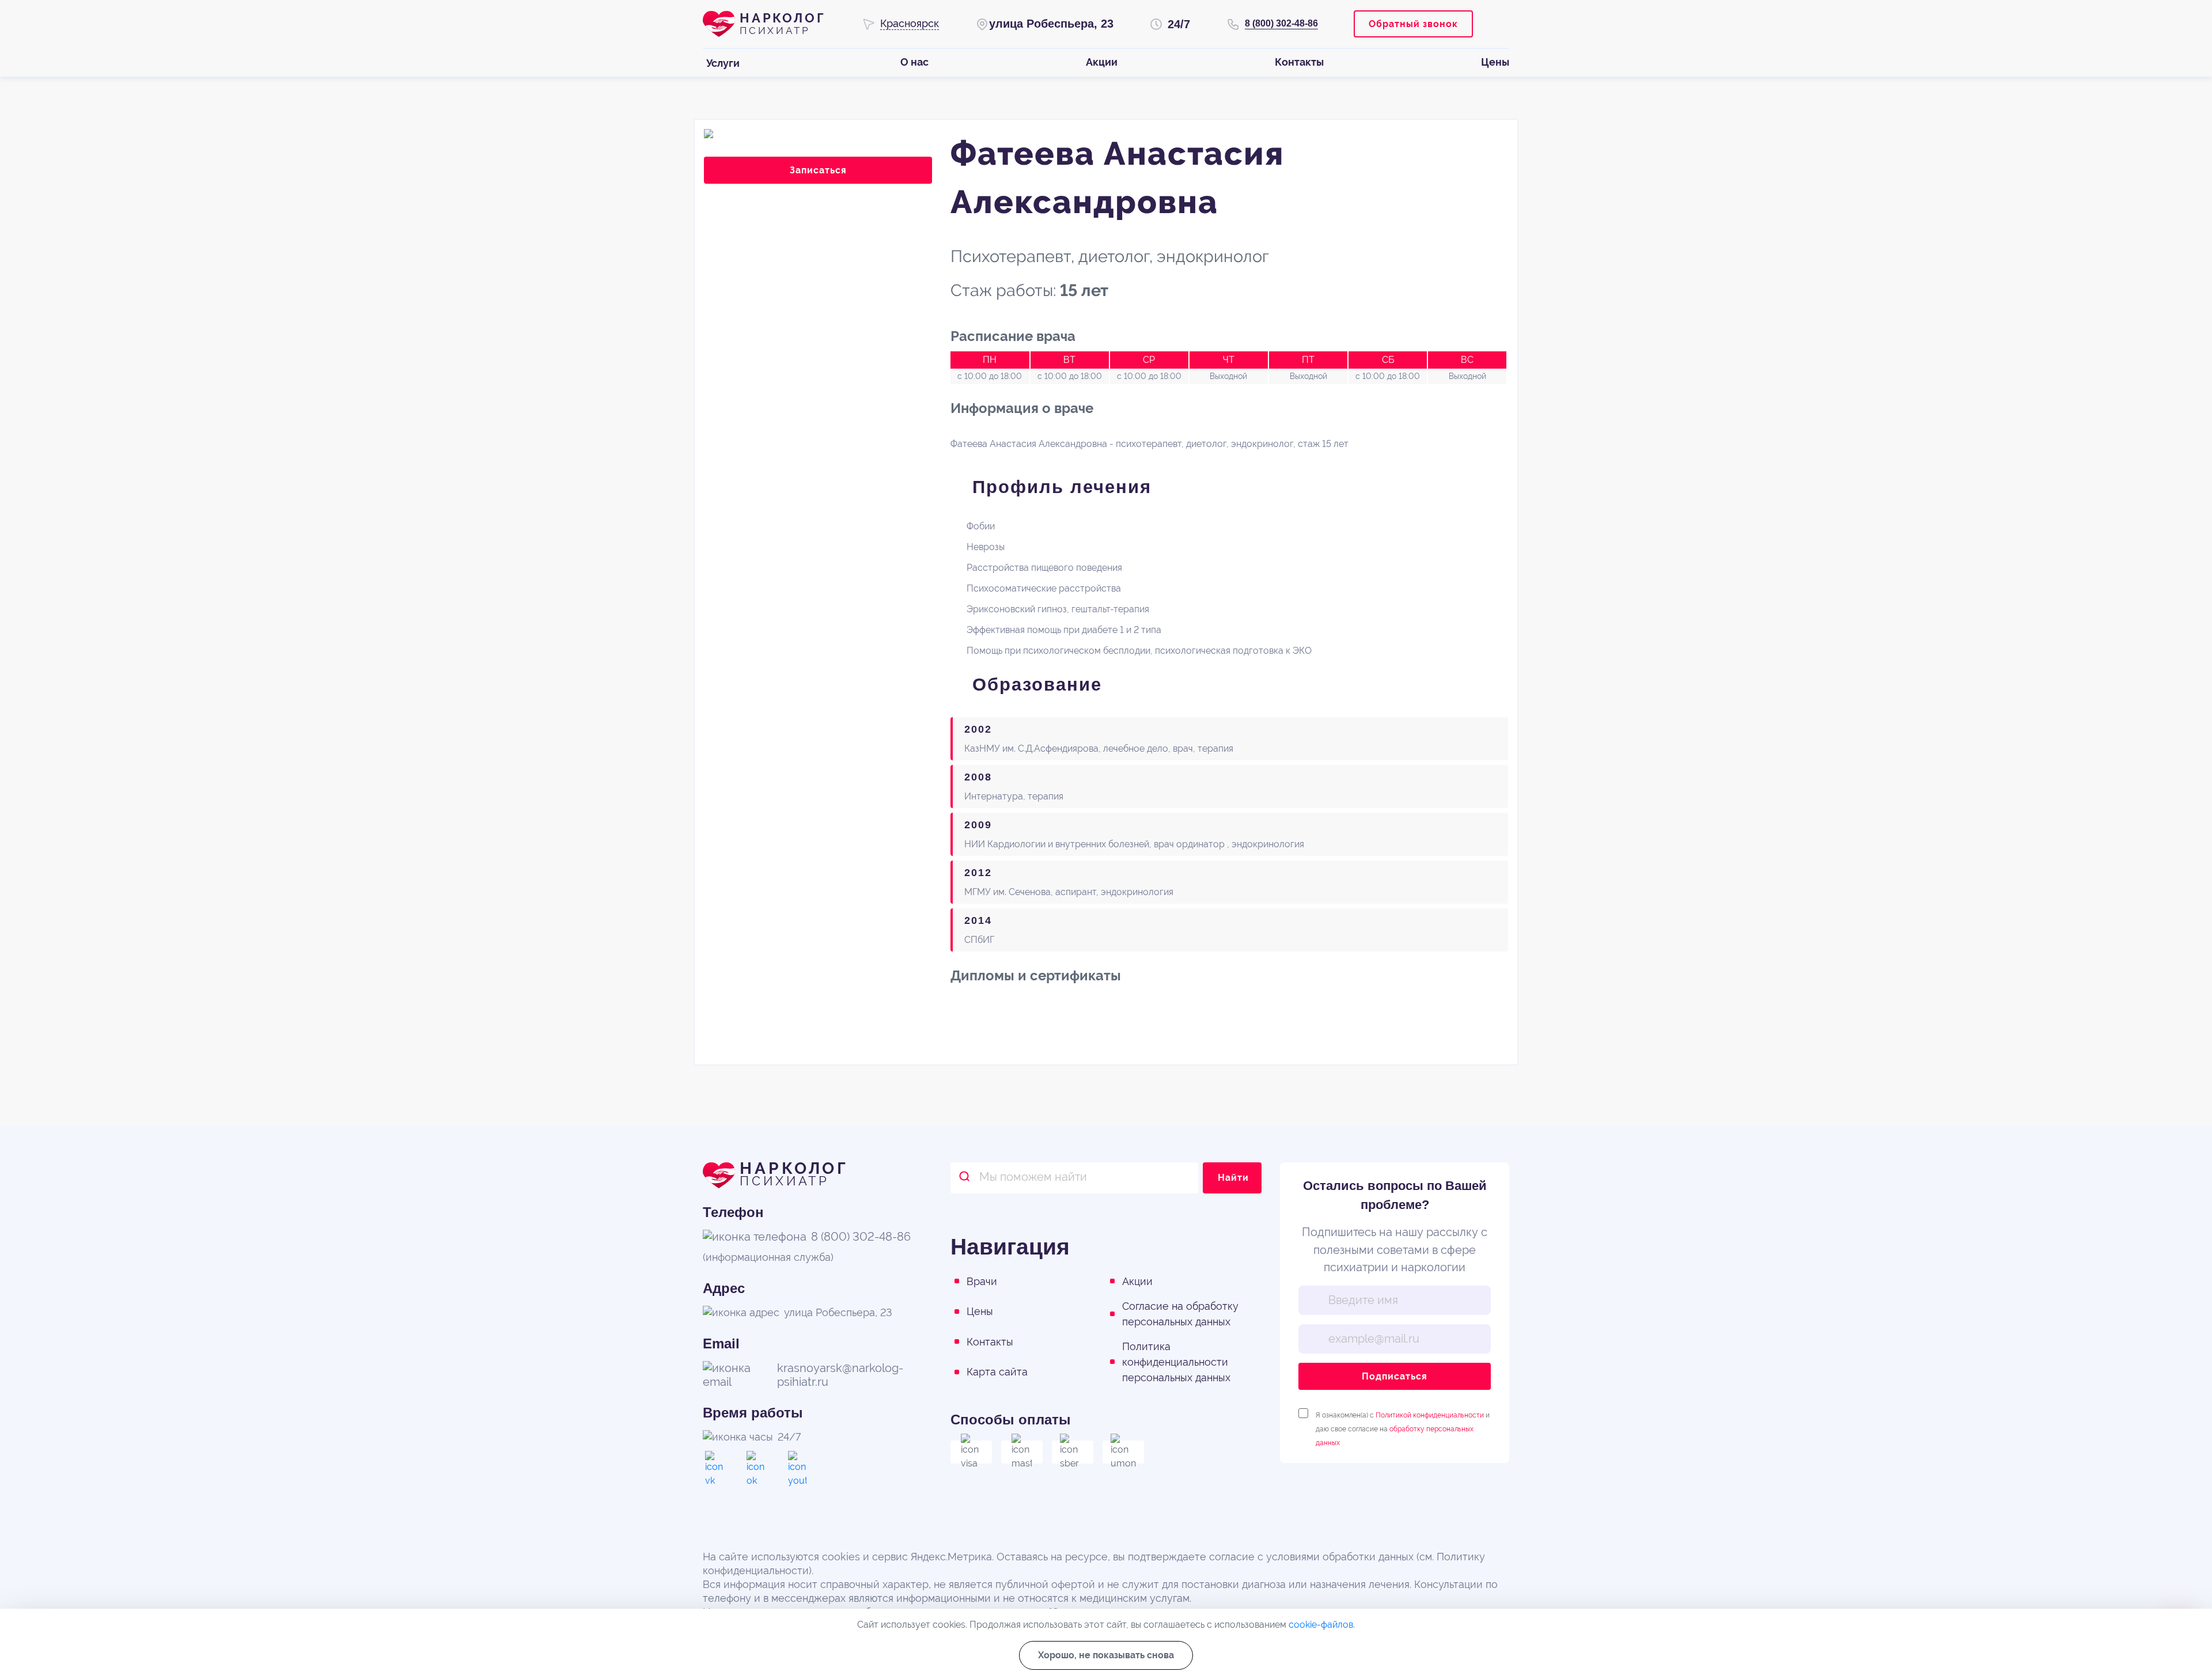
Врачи (982, 1281)
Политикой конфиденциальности (1430, 1415)
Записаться (818, 170)
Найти (1233, 1178)
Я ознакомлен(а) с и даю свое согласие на (1403, 1415)
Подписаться (1395, 1376)
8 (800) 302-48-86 (1281, 23)
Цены (980, 1311)
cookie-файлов (1321, 1625)
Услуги (723, 63)
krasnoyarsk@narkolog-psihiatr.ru (840, 1375)
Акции (1137, 1281)
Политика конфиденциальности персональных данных (1176, 1362)
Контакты (990, 1342)
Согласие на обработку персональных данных (1180, 1314)
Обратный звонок (1413, 24)
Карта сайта (997, 1372)
